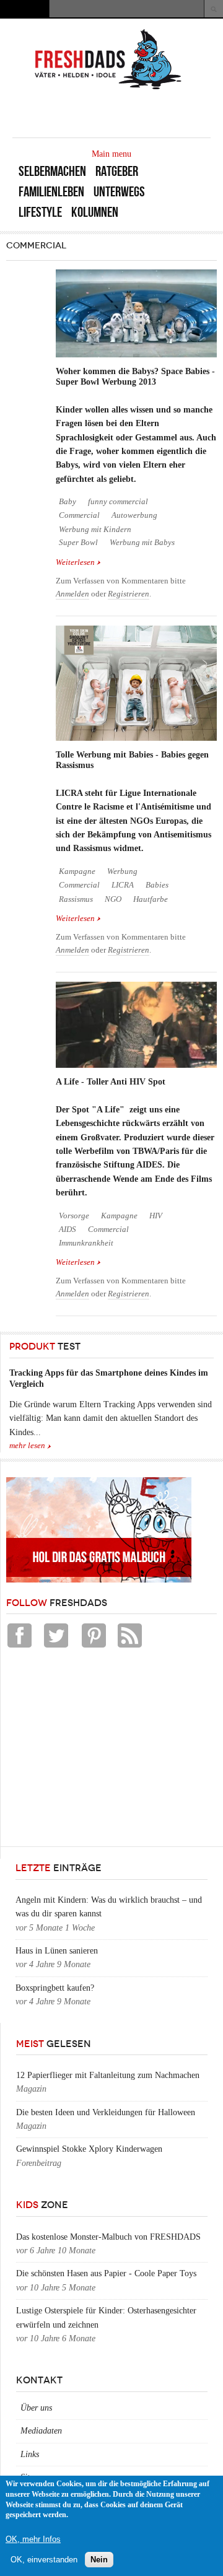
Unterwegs (119, 192)
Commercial (79, 515)
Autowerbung (134, 515)
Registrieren (129, 594)
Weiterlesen (78, 563)
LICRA (123, 885)
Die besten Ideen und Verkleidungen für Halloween (106, 2112)
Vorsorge (74, 1216)
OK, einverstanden (44, 2560)
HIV (156, 1216)
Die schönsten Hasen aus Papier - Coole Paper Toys (106, 2273)
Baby (68, 502)
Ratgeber (117, 171)
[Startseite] (108, 88)
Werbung (122, 871)
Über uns (36, 2408)
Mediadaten (41, 2431)
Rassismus (76, 899)
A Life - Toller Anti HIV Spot (111, 1082)
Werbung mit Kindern (95, 530)
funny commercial (118, 502)
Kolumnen (95, 212)
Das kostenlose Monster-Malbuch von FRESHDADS (108, 2237)
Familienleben (51, 192)
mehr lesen (27, 1446)
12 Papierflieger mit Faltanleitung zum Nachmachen (108, 2075)
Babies (157, 885)
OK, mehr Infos (33, 2539)
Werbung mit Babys (142, 543)
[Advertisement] (99, 1750)
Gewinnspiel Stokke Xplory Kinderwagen (89, 2149)
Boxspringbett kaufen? (55, 1988)
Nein (99, 2560)
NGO (113, 899)
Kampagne (77, 871)
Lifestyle (40, 212)
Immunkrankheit (86, 1243)
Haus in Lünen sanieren (57, 1951)
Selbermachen (52, 171)
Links (30, 2454)
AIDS (68, 1229)
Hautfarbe (151, 899)
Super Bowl (78, 543)
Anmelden (72, 594)
